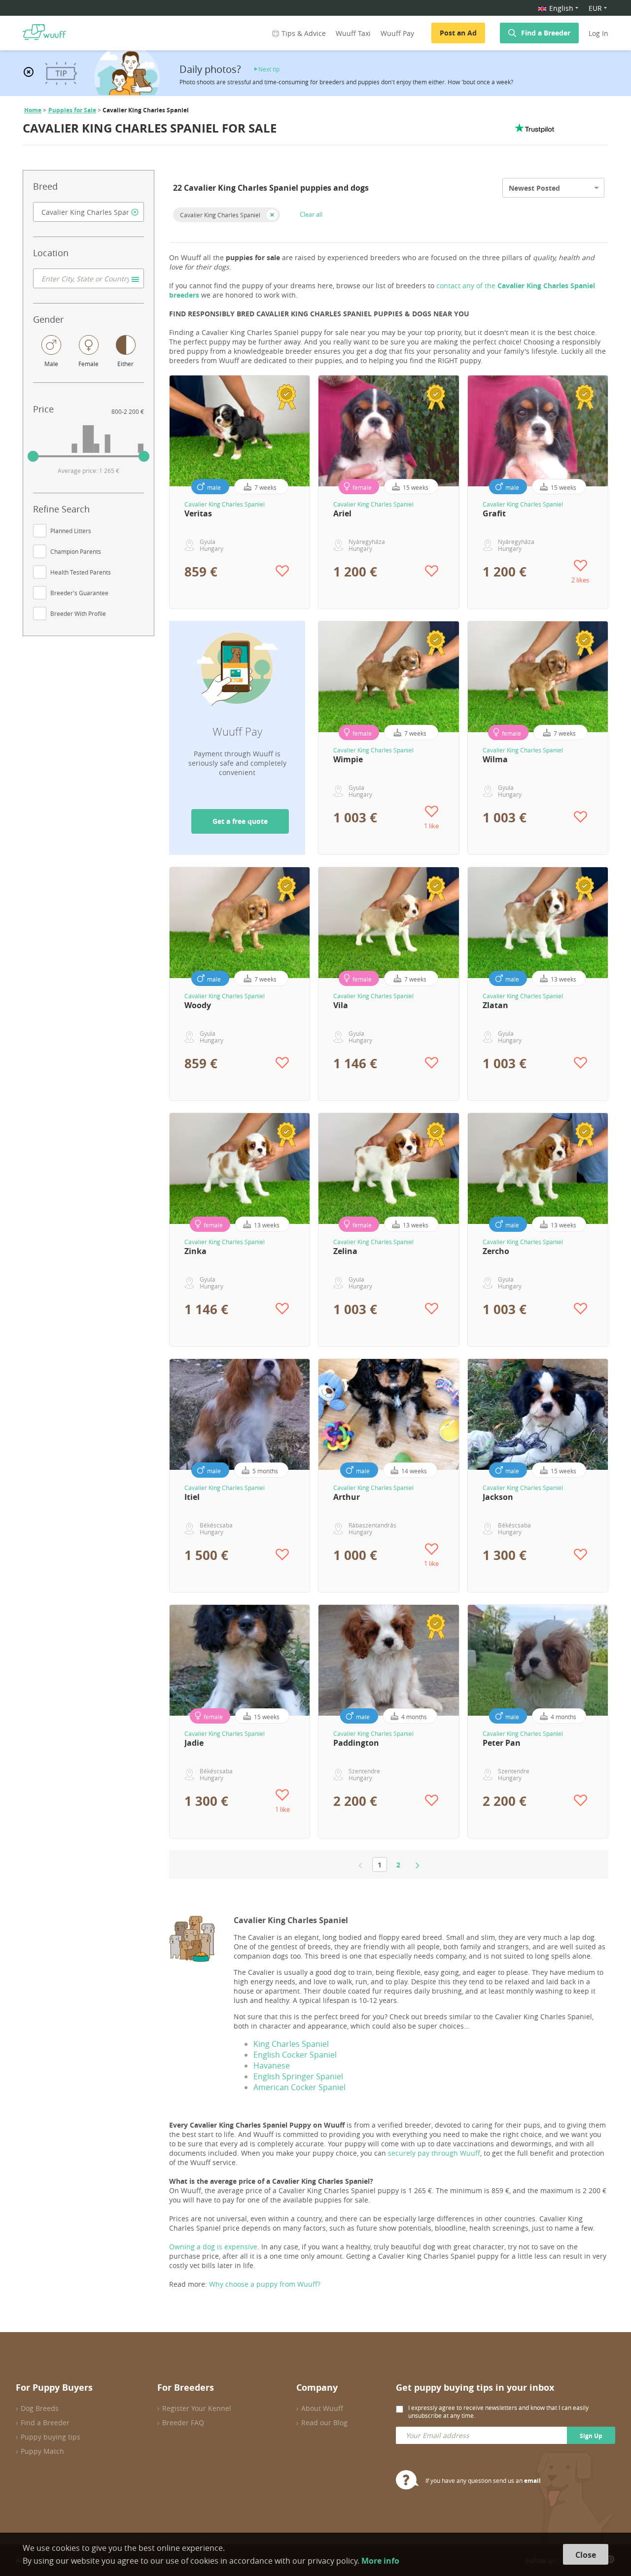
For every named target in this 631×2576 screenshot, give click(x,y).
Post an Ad (458, 33)
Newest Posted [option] (534, 188)
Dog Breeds (40, 2408)
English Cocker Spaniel (295, 2055)
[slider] (33, 456)
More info (380, 2561)
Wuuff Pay (397, 33)
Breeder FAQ (183, 2423)
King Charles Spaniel (291, 2044)
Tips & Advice (304, 33)
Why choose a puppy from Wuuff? (265, 2284)
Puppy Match (42, 2451)
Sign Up (591, 2436)
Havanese (272, 2066)
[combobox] (88, 212)
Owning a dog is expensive (213, 2247)
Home (33, 110)
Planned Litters (71, 531)
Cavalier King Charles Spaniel (220, 215)
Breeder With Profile (78, 613)
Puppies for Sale (72, 110)
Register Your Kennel (197, 2408)
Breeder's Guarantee (79, 593)
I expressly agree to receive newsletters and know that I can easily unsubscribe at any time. (498, 2411)
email (532, 2481)
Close (586, 2555)
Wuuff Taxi (353, 33)
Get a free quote (240, 821)
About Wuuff (322, 2408)
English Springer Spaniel (298, 2076)
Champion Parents (76, 551)
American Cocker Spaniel (299, 2087)
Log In (598, 33)
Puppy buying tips (51, 2437)
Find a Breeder (546, 33)
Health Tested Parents (81, 572)
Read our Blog (324, 2423)
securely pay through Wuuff (434, 2153)
